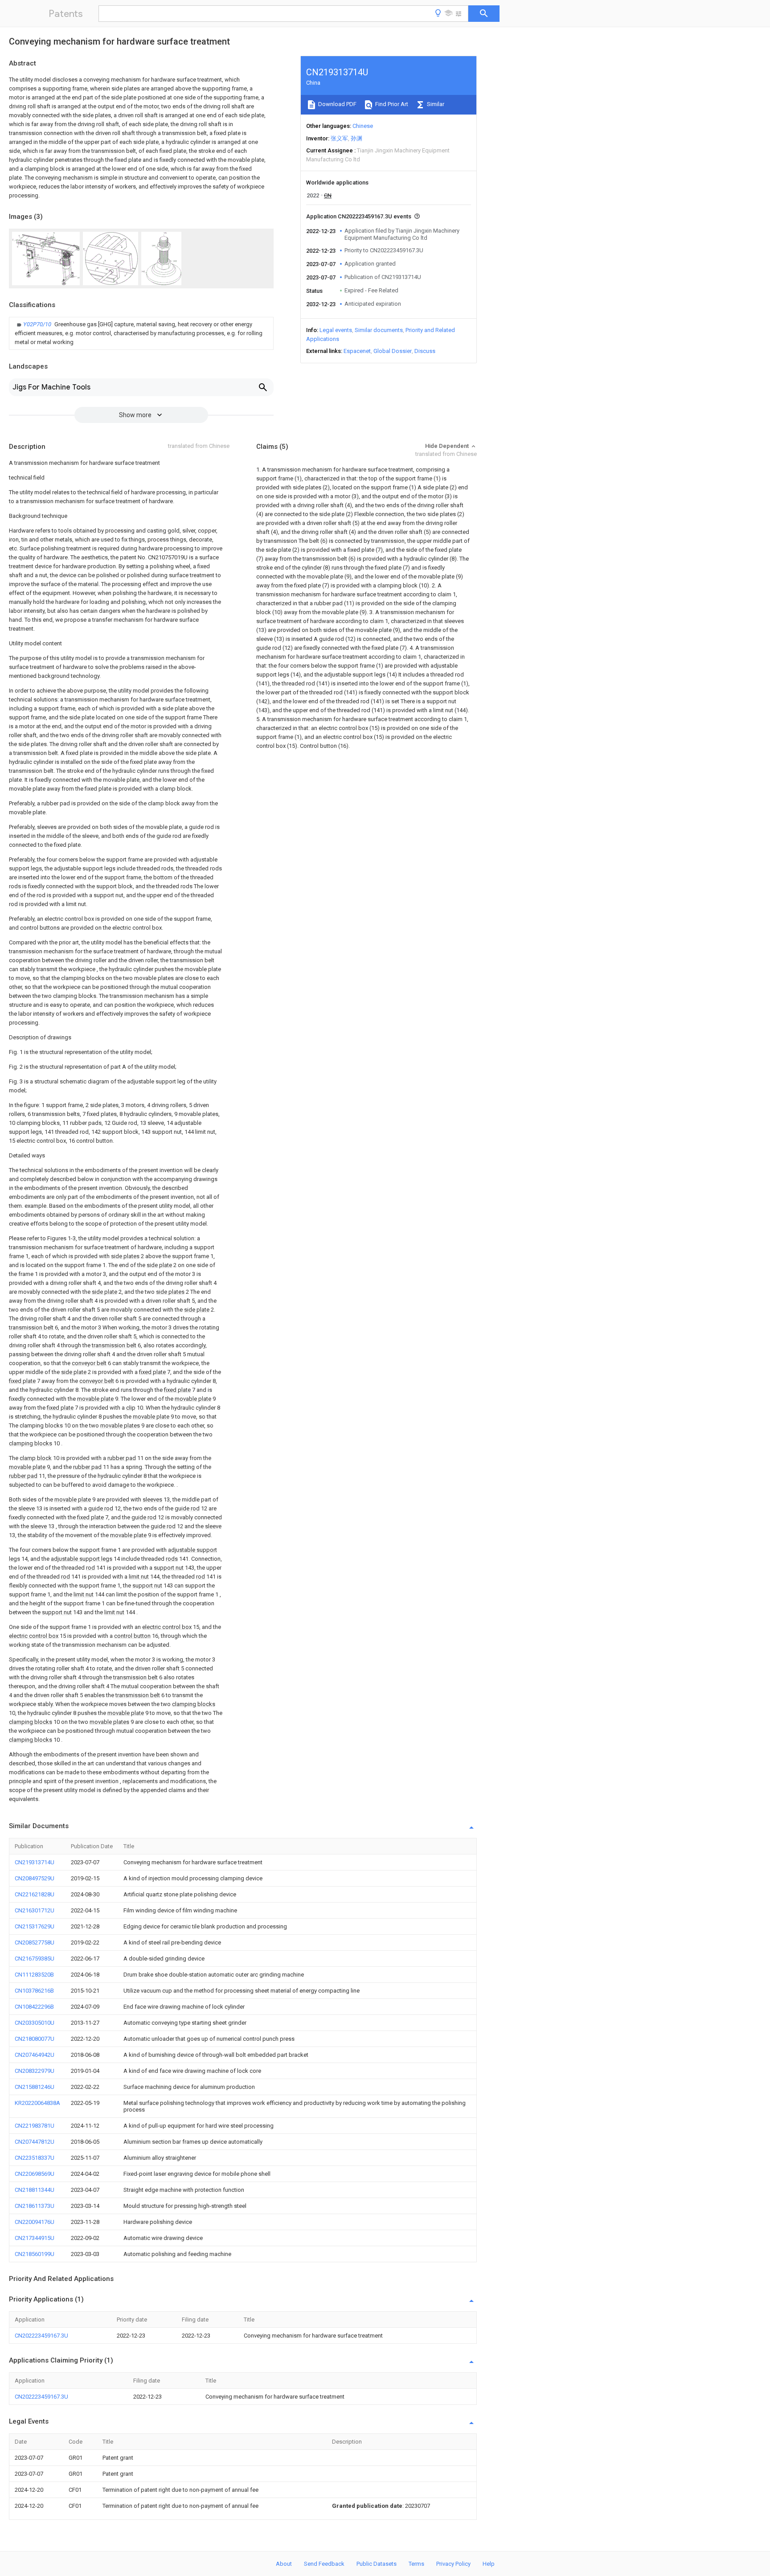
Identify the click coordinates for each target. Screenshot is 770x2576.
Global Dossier (393, 351)
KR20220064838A (37, 2103)
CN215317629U (35, 1926)
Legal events (336, 330)
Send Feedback (324, 2564)
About (284, 2564)
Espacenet (357, 351)
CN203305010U (35, 2023)
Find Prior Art (391, 104)
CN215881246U (35, 2087)
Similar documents (379, 330)
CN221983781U (35, 2126)
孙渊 (356, 138)
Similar (435, 104)
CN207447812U (35, 2142)
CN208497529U (35, 1878)
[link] (141, 333)
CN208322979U (35, 2071)
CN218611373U (35, 2206)
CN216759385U (35, 1959)
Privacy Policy (453, 2564)
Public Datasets (377, 2564)
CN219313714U (35, 1862)
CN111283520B (34, 1975)
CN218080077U (35, 2039)
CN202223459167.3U (41, 2336)
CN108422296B (34, 2007)
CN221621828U (35, 1894)
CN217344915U (35, 2238)
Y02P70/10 (38, 324)
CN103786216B (34, 1991)
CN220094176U (35, 2222)
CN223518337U (35, 2158)
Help (489, 2564)
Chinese (363, 126)
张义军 (339, 138)
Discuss (425, 351)
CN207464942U (35, 2055)
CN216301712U (35, 1910)
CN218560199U (35, 2254)
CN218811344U (35, 2190)
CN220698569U (35, 2174)
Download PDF (337, 104)
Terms (416, 2564)
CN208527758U (35, 1942)
